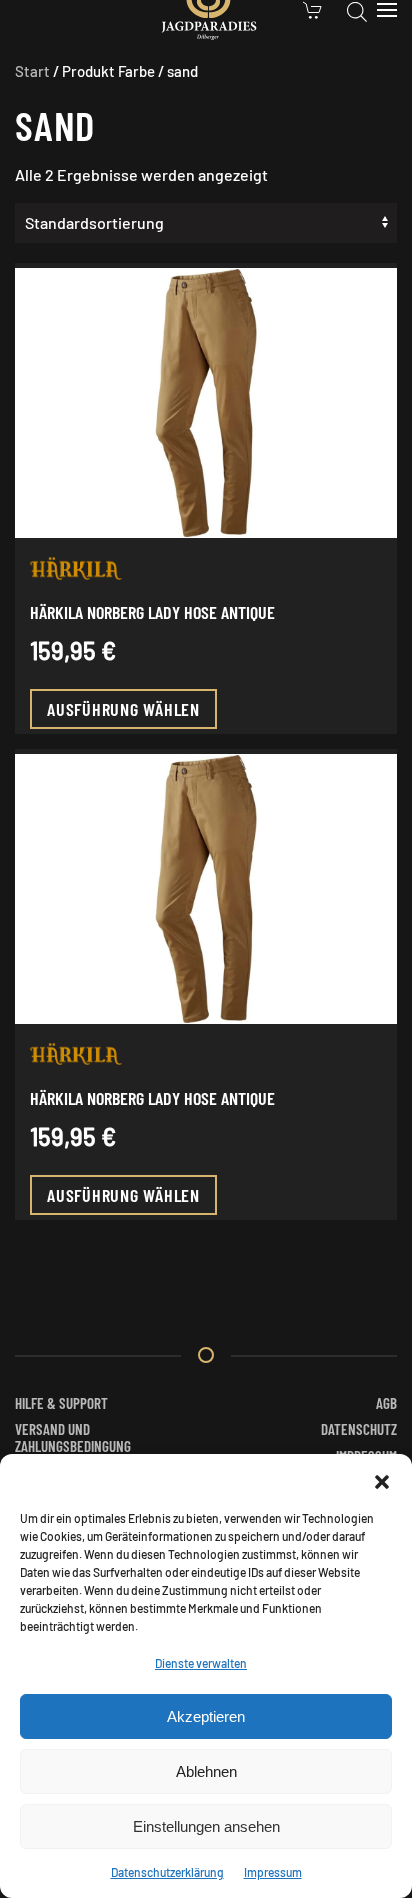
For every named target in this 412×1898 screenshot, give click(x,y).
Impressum (273, 1872)
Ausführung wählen (123, 709)
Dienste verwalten (201, 1663)
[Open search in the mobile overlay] (357, 10)
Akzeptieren (206, 1716)
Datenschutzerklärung (167, 1872)
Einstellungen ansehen (206, 1826)
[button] (382, 1479)
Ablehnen (206, 1771)
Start (32, 71)
